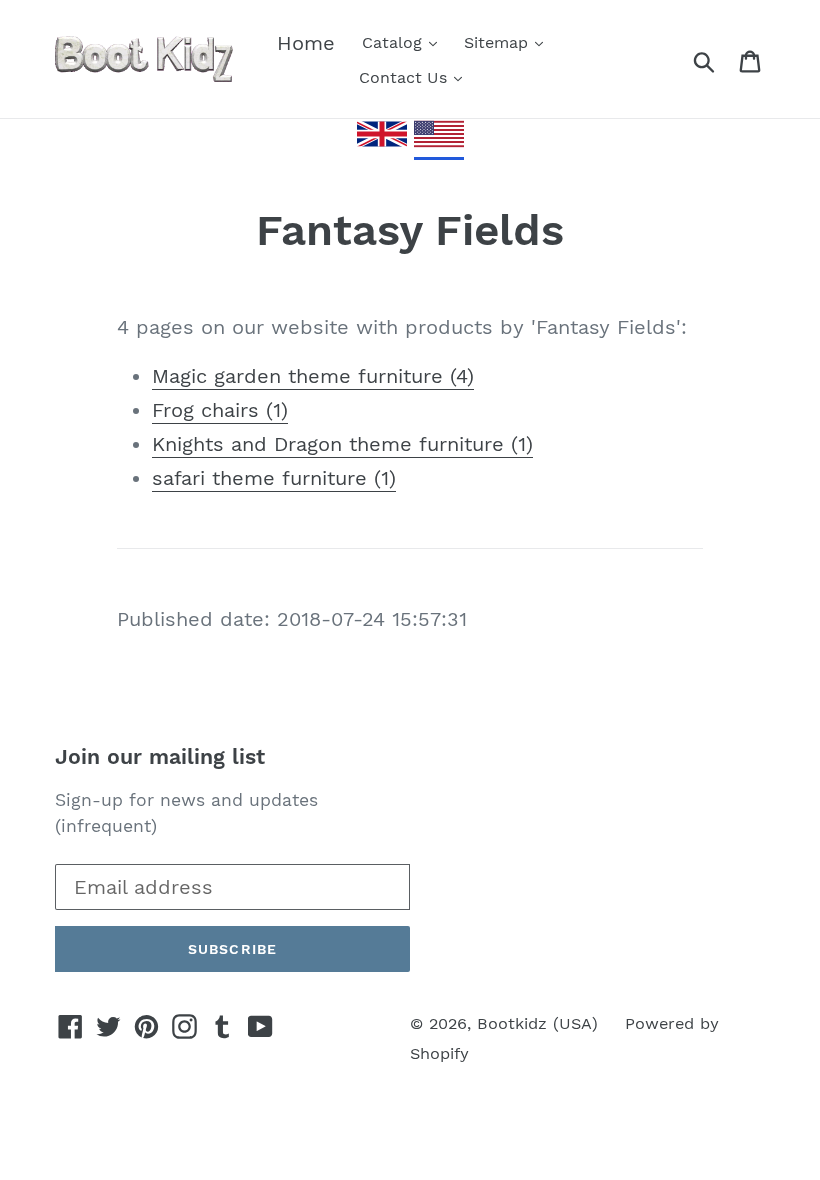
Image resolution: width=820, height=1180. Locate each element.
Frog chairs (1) (220, 410)
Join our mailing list (160, 756)
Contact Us (405, 77)
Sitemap (498, 42)
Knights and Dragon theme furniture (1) (342, 444)
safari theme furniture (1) (274, 478)
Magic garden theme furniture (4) (313, 376)
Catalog (394, 42)
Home (306, 43)
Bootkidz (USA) (537, 1023)
